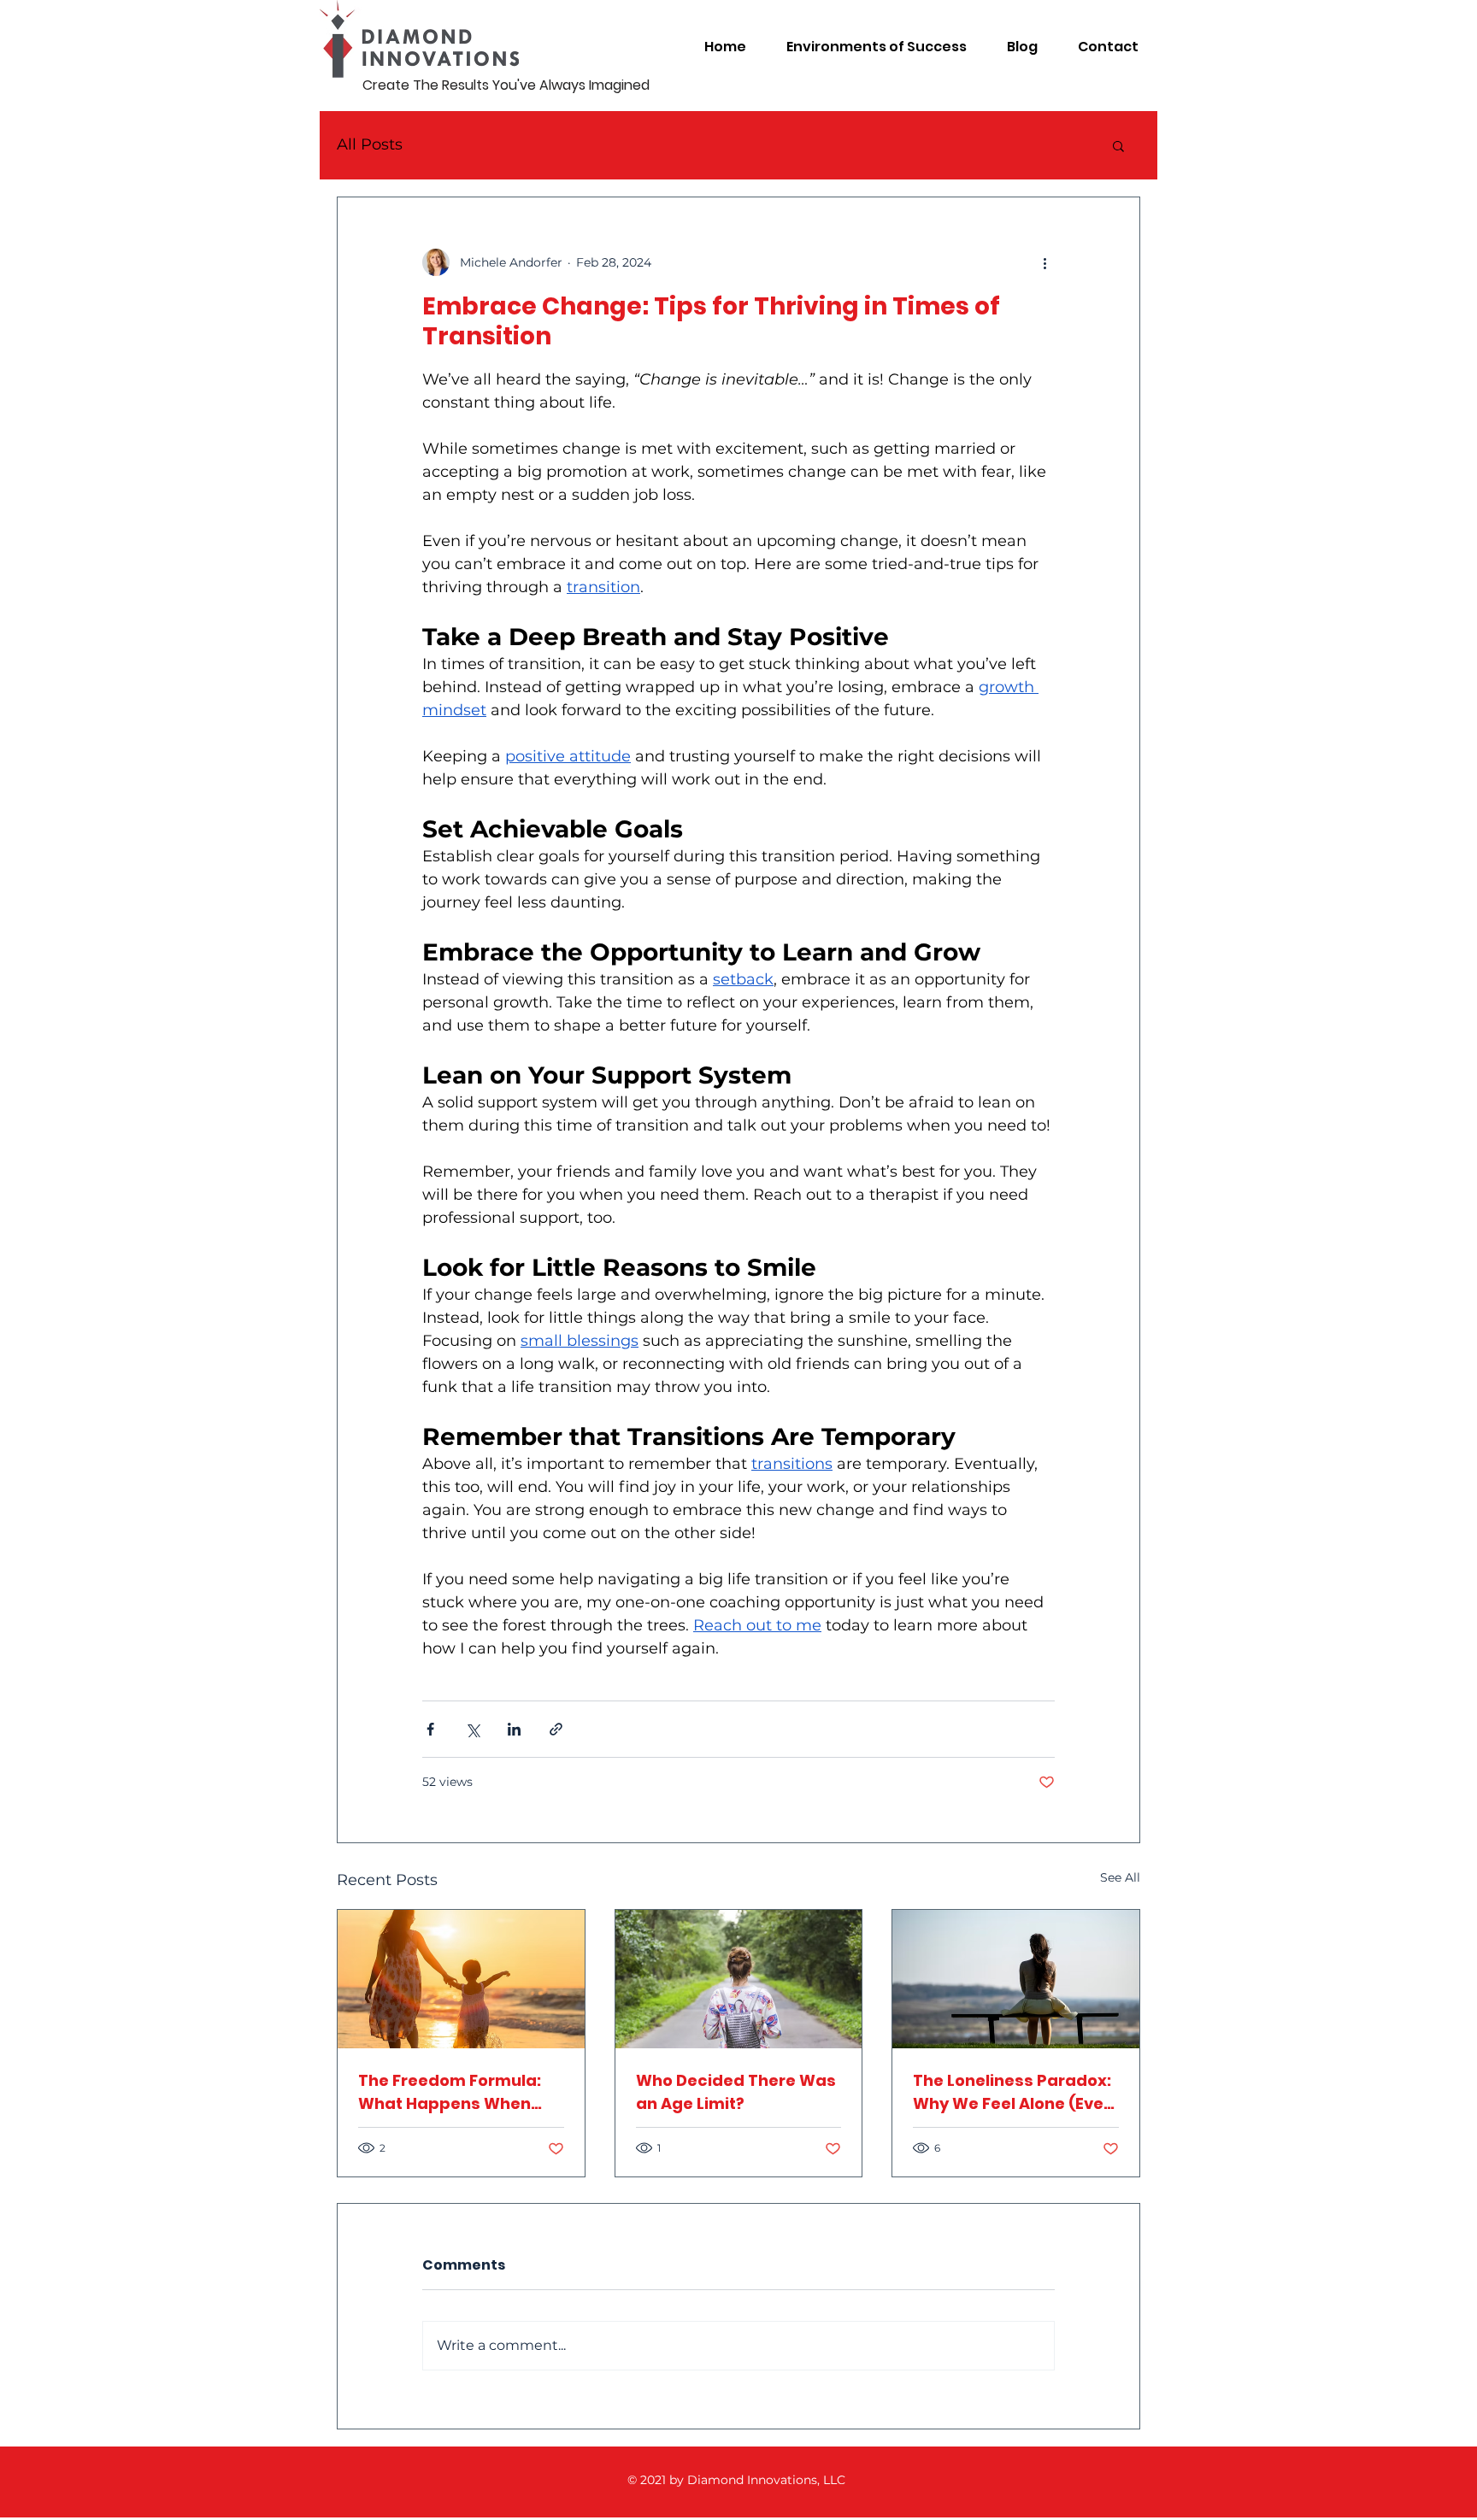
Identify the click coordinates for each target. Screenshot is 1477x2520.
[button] (1118, 145)
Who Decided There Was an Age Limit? (736, 2092)
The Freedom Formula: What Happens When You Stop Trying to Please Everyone (450, 2092)
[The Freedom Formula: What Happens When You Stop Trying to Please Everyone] (461, 1979)
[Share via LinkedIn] (514, 1729)
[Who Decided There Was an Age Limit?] (739, 1979)
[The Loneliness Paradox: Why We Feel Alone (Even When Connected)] (1016, 1979)
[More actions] (1044, 262)
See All (1120, 1877)
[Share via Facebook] (430, 1729)
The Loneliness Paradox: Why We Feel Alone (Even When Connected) (1013, 2092)
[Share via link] (556, 1729)
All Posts (370, 144)
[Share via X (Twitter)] (472, 1729)
